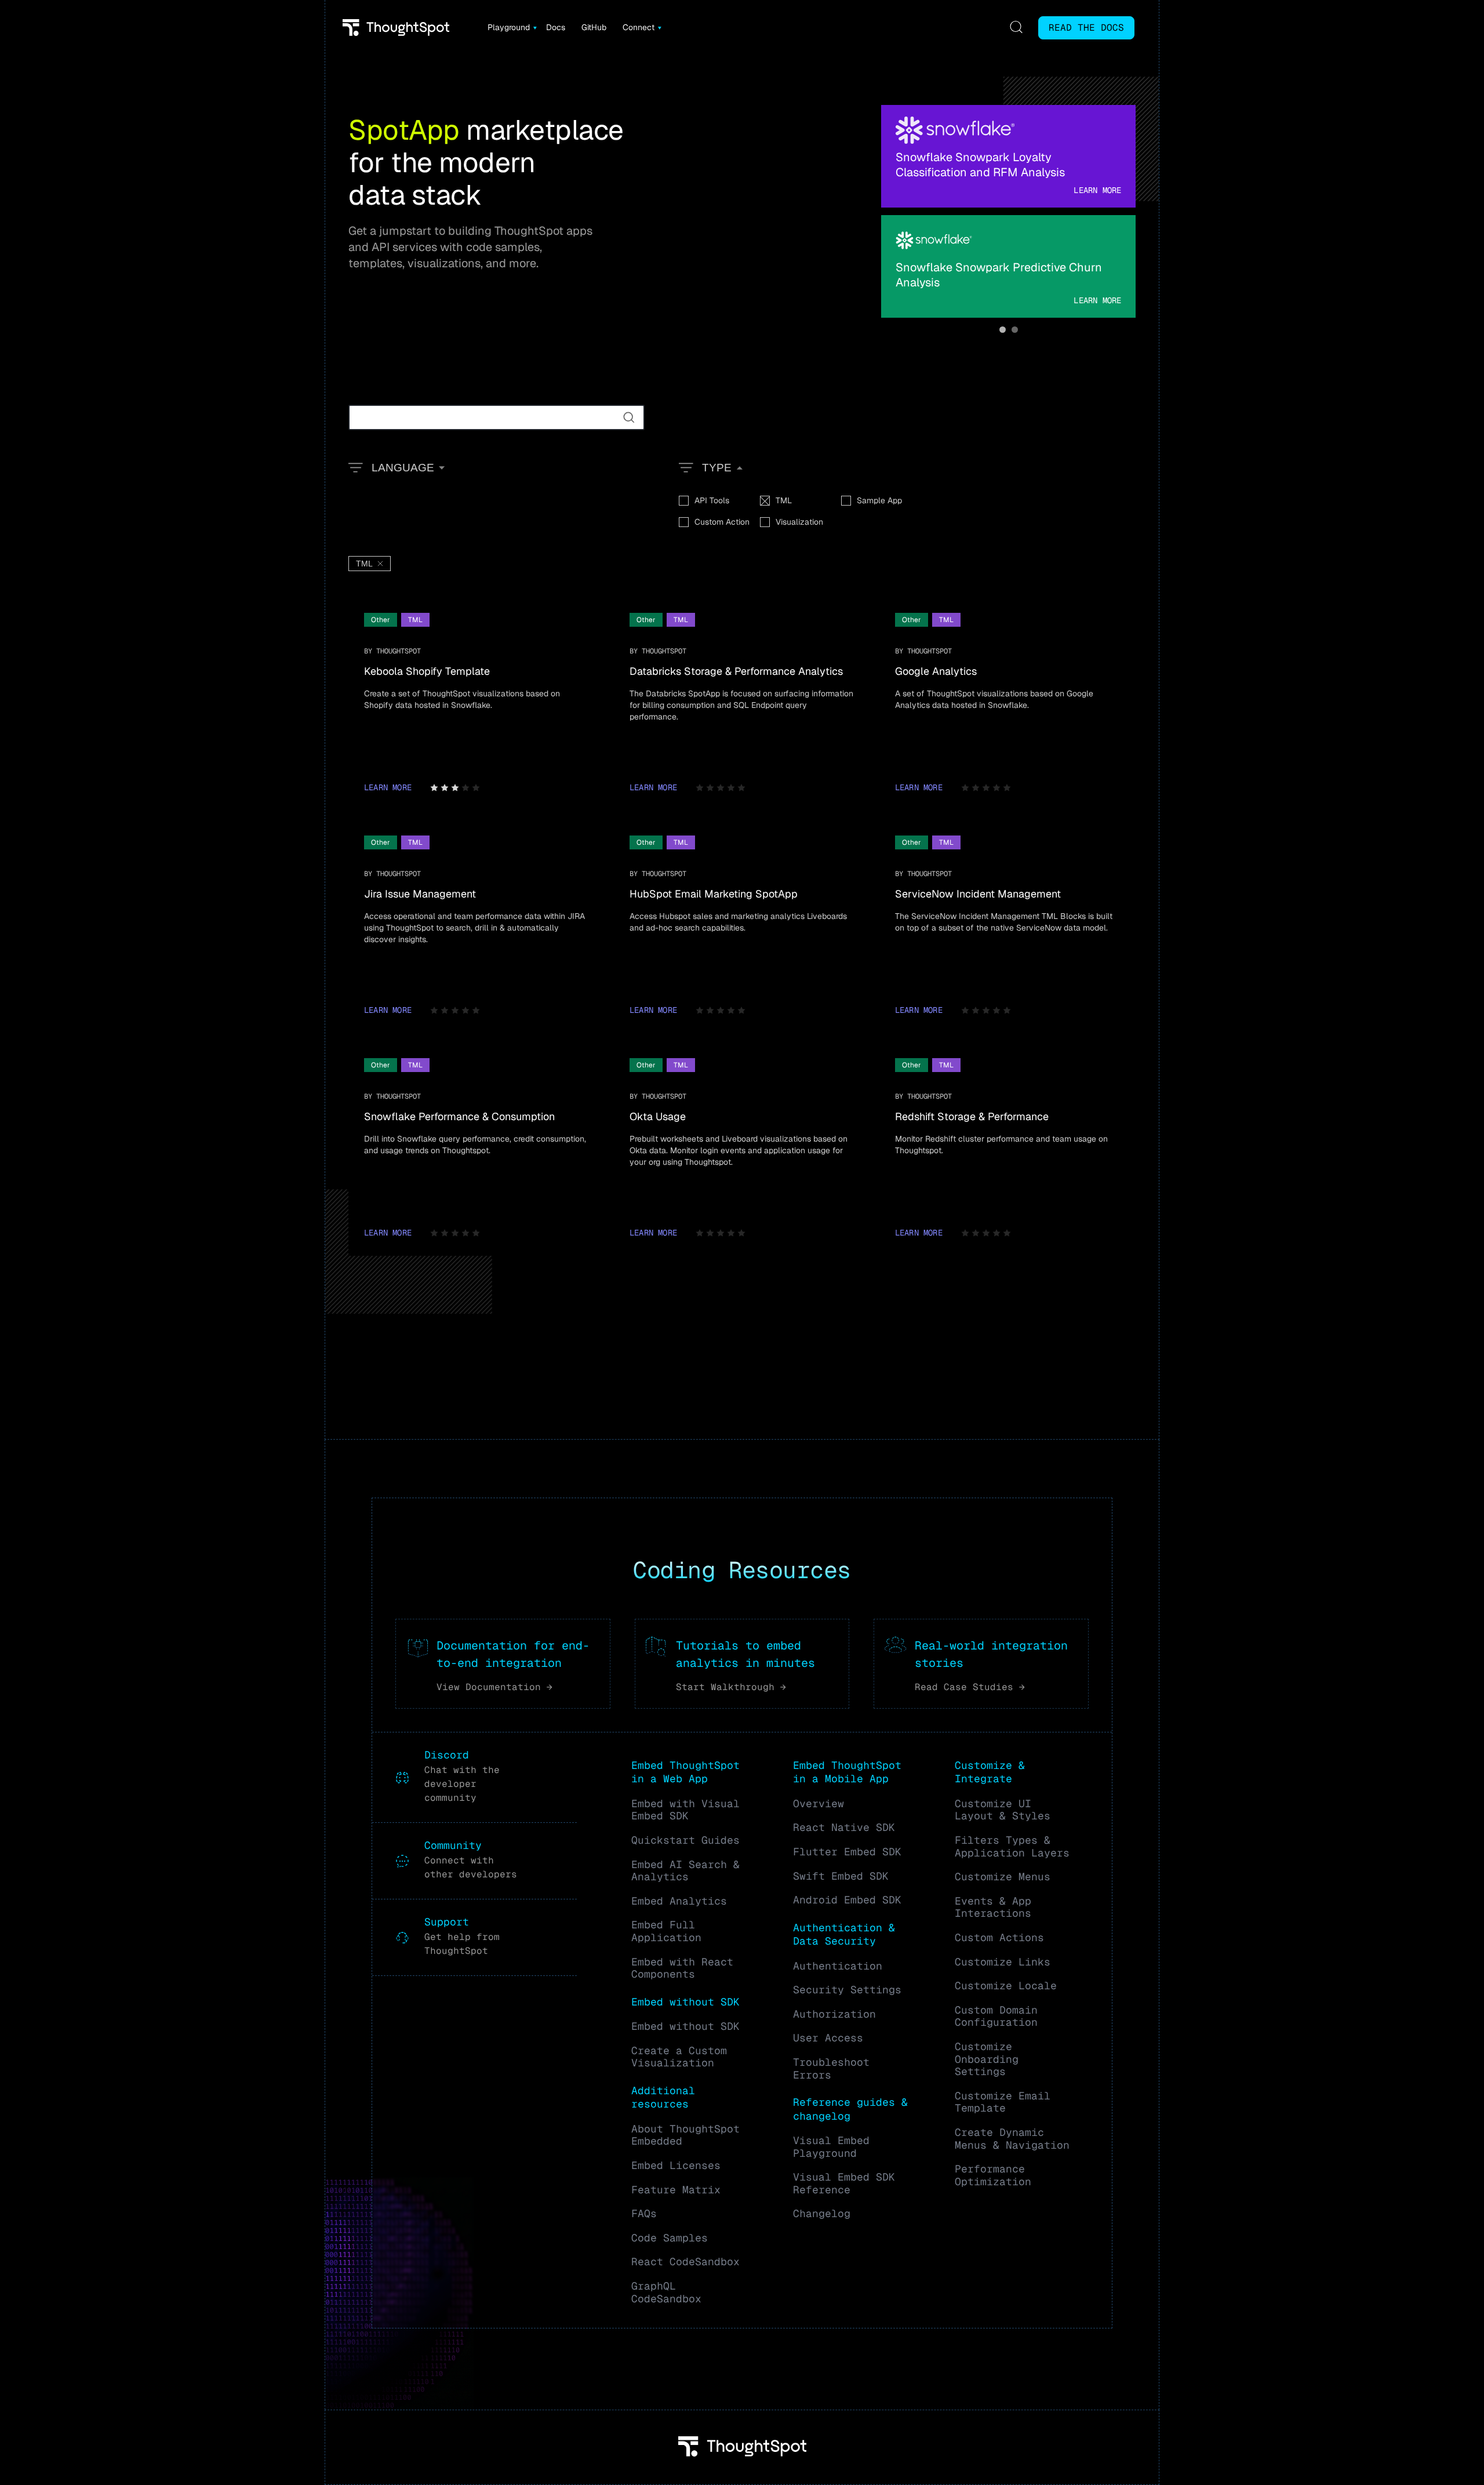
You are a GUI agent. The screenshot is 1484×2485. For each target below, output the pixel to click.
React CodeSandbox (685, 2261)
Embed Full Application (666, 1931)
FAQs (644, 2213)
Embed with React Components (682, 1968)
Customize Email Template (1003, 2102)
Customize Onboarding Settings (987, 2059)
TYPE (717, 468)
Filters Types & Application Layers (1012, 1846)
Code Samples (670, 2238)
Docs (556, 27)
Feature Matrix (676, 2190)
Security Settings (847, 1990)
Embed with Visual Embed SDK (685, 1810)
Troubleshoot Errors (831, 2068)
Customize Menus (1003, 1877)
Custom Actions (999, 1937)
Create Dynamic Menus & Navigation (1012, 2139)
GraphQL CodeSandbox (666, 2292)
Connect (639, 27)
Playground (509, 27)
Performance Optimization (993, 2175)
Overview (819, 1803)
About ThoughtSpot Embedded (685, 2135)
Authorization (834, 2014)
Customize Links (1003, 1962)
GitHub (594, 27)
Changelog (822, 2213)
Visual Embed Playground (831, 2147)
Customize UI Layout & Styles (1003, 1810)
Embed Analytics (679, 1901)
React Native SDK (844, 1827)
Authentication (838, 1966)
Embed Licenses (676, 2165)
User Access (828, 2038)
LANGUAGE (403, 468)
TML (364, 564)
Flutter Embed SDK (847, 1852)
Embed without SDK (685, 2026)
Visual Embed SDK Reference (844, 2183)
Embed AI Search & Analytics (685, 1871)
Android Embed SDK (847, 1900)
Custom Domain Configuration (996, 2016)
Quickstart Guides (685, 1840)
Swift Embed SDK (841, 1876)
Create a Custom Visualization (679, 2057)
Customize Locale (1006, 1986)
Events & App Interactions (993, 1907)
